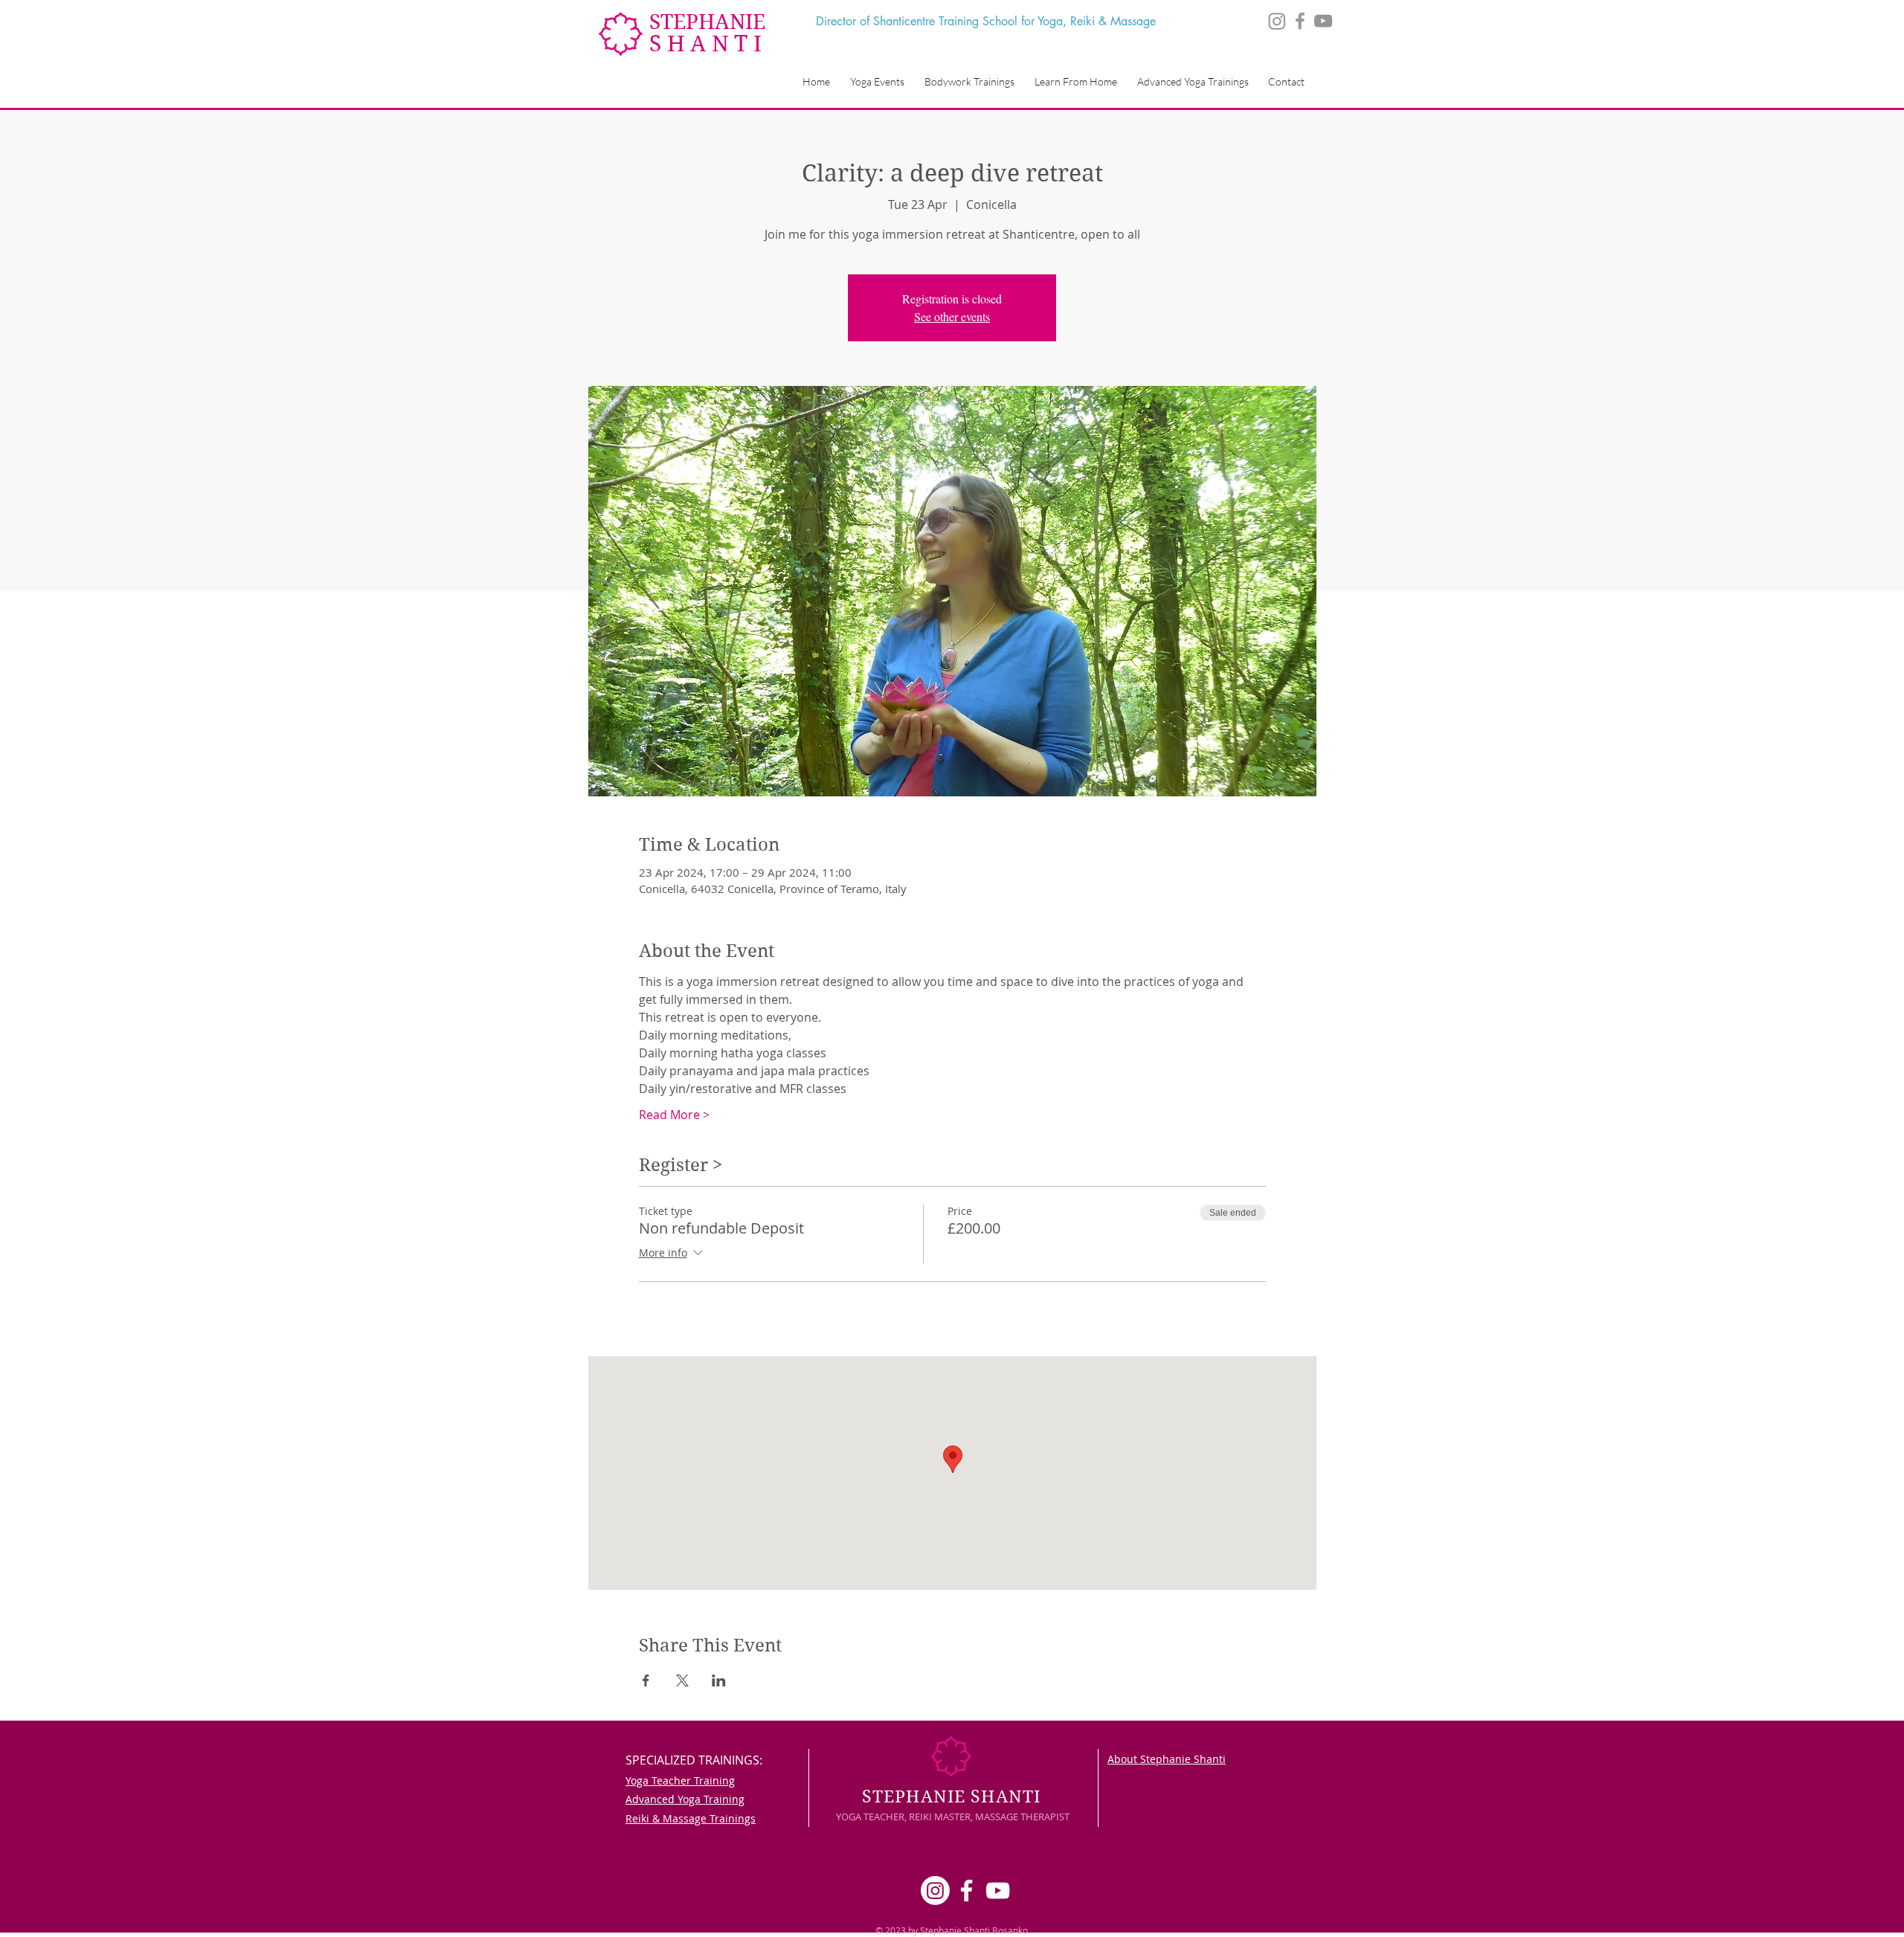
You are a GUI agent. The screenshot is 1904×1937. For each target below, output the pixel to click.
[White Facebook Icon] (967, 1891)
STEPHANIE (707, 22)
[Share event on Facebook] (646, 1680)
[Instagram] (1277, 21)
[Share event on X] (682, 1680)
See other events (952, 316)
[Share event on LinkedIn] (719, 1680)
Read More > (674, 1115)
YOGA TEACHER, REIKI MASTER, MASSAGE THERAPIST (953, 1817)
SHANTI (708, 43)
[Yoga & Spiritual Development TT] (1300, 21)
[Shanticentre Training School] (1323, 21)
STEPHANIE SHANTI (951, 1796)
